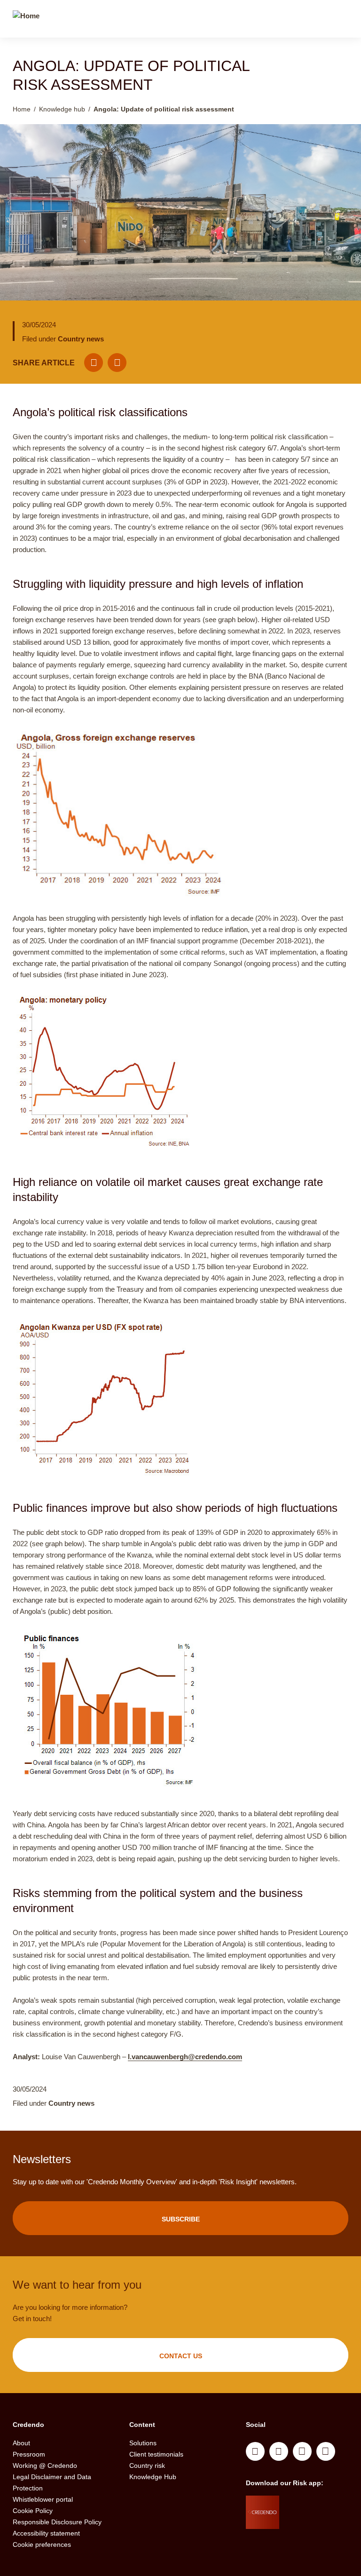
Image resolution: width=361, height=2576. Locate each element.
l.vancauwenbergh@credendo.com (185, 2057)
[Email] (94, 363)
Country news (81, 339)
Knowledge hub (62, 109)
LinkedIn (255, 2451)
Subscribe (181, 2219)
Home (22, 109)
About (21, 2443)
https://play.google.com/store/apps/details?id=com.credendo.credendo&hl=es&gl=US (317, 2529)
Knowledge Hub (153, 2477)
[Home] (26, 20)
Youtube (279, 2451)
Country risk (147, 2465)
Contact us (181, 2356)
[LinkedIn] (117, 363)
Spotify (302, 2451)
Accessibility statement (46, 2533)
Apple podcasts (326, 2451)
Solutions (143, 2443)
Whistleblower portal (43, 2499)
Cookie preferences (42, 2544)
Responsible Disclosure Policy (57, 2522)
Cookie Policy (33, 2511)
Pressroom (29, 2454)
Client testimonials (156, 2454)
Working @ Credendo (45, 2465)
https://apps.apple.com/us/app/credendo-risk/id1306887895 (313, 2505)
